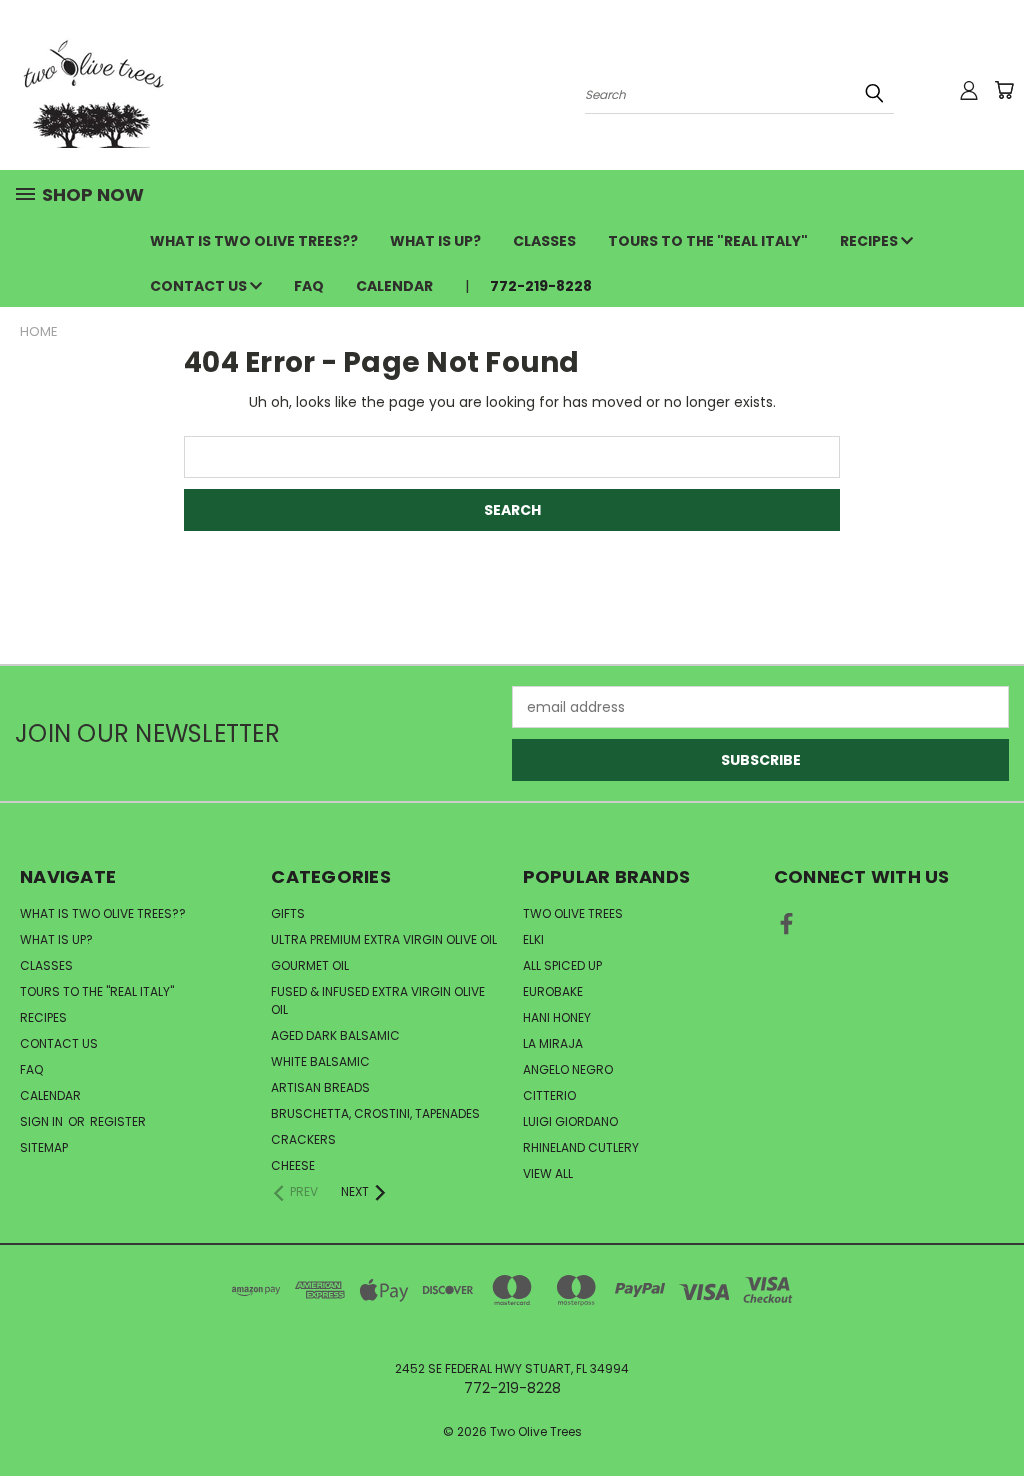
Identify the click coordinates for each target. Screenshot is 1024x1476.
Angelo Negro (568, 1069)
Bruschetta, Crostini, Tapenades (375, 1113)
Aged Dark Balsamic (335, 1035)
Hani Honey (557, 1017)
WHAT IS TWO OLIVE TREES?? (254, 241)
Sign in (43, 1121)
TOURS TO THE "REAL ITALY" (708, 241)
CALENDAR (394, 286)
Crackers (303, 1139)
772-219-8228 (541, 286)
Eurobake (553, 991)
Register (118, 1121)
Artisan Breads (320, 1087)
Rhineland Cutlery (581, 1147)
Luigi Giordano (570, 1121)
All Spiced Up (562, 965)
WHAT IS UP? (435, 241)
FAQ (309, 286)
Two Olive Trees (573, 913)
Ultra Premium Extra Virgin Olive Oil (384, 939)
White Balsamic (320, 1061)
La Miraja (553, 1043)
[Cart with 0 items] (1004, 90)
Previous (993, 1413)
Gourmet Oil (310, 965)
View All (548, 1173)
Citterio (549, 1095)
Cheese (293, 1165)
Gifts (288, 913)
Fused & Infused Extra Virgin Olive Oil (378, 1000)
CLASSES (544, 241)
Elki (533, 939)
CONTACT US (200, 286)
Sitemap (44, 1147)
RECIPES (870, 241)
